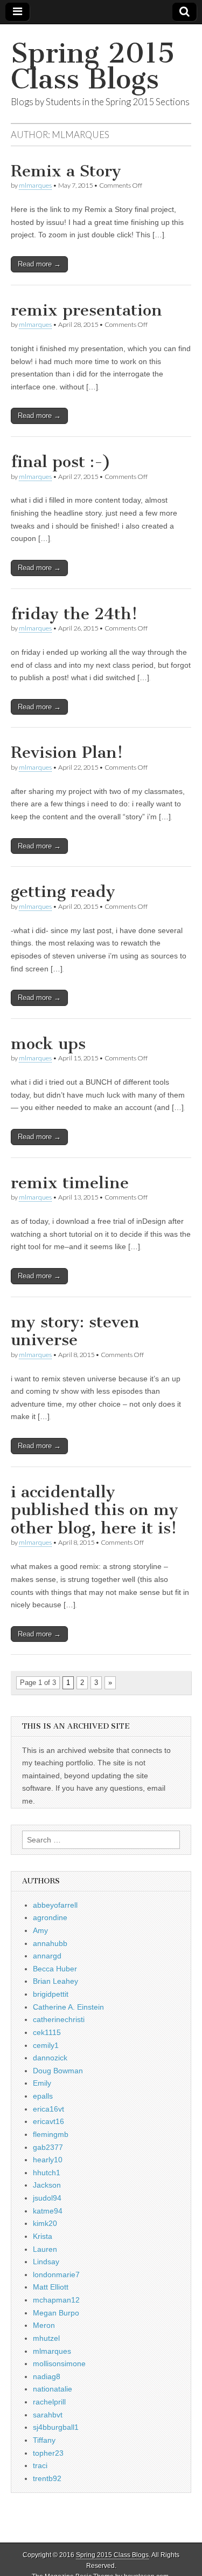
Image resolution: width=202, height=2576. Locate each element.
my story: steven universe (75, 1331)
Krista (43, 2236)
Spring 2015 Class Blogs (93, 66)
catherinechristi (59, 2019)
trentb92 (47, 2478)
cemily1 (46, 2045)
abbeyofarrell (55, 1905)
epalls (43, 2096)
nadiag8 (47, 2376)
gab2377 (48, 2147)
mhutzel (46, 2338)
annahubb (50, 1943)
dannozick (50, 2058)
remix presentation (86, 310)
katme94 (48, 2211)
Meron (44, 2325)
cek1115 (47, 2032)
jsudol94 (47, 2198)
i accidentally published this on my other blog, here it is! (95, 1510)
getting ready (63, 892)
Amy (40, 1930)
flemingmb (51, 2134)
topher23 (48, 2453)
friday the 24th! (74, 614)
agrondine (50, 1917)
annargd (47, 1956)
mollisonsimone (59, 2363)
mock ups (48, 1044)
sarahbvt (48, 2415)
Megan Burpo (56, 2313)
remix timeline (70, 1183)
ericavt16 (48, 2121)
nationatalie (53, 2389)
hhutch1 (47, 2173)
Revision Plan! (67, 752)
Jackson (47, 2185)
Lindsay (46, 2262)
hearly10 (48, 2160)
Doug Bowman (58, 2071)
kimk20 (45, 2223)
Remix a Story (66, 171)
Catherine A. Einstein (68, 2007)
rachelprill (49, 2402)
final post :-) (61, 462)
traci (40, 2465)
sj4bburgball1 (56, 2427)
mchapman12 (56, 2300)
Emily (42, 2083)
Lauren (45, 2249)
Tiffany (44, 2440)
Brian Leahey (55, 1981)
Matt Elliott (51, 2287)
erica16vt (48, 2109)
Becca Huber (55, 1969)
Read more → (39, 264)
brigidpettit (51, 1994)
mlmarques (35, 185)
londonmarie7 (56, 2274)
